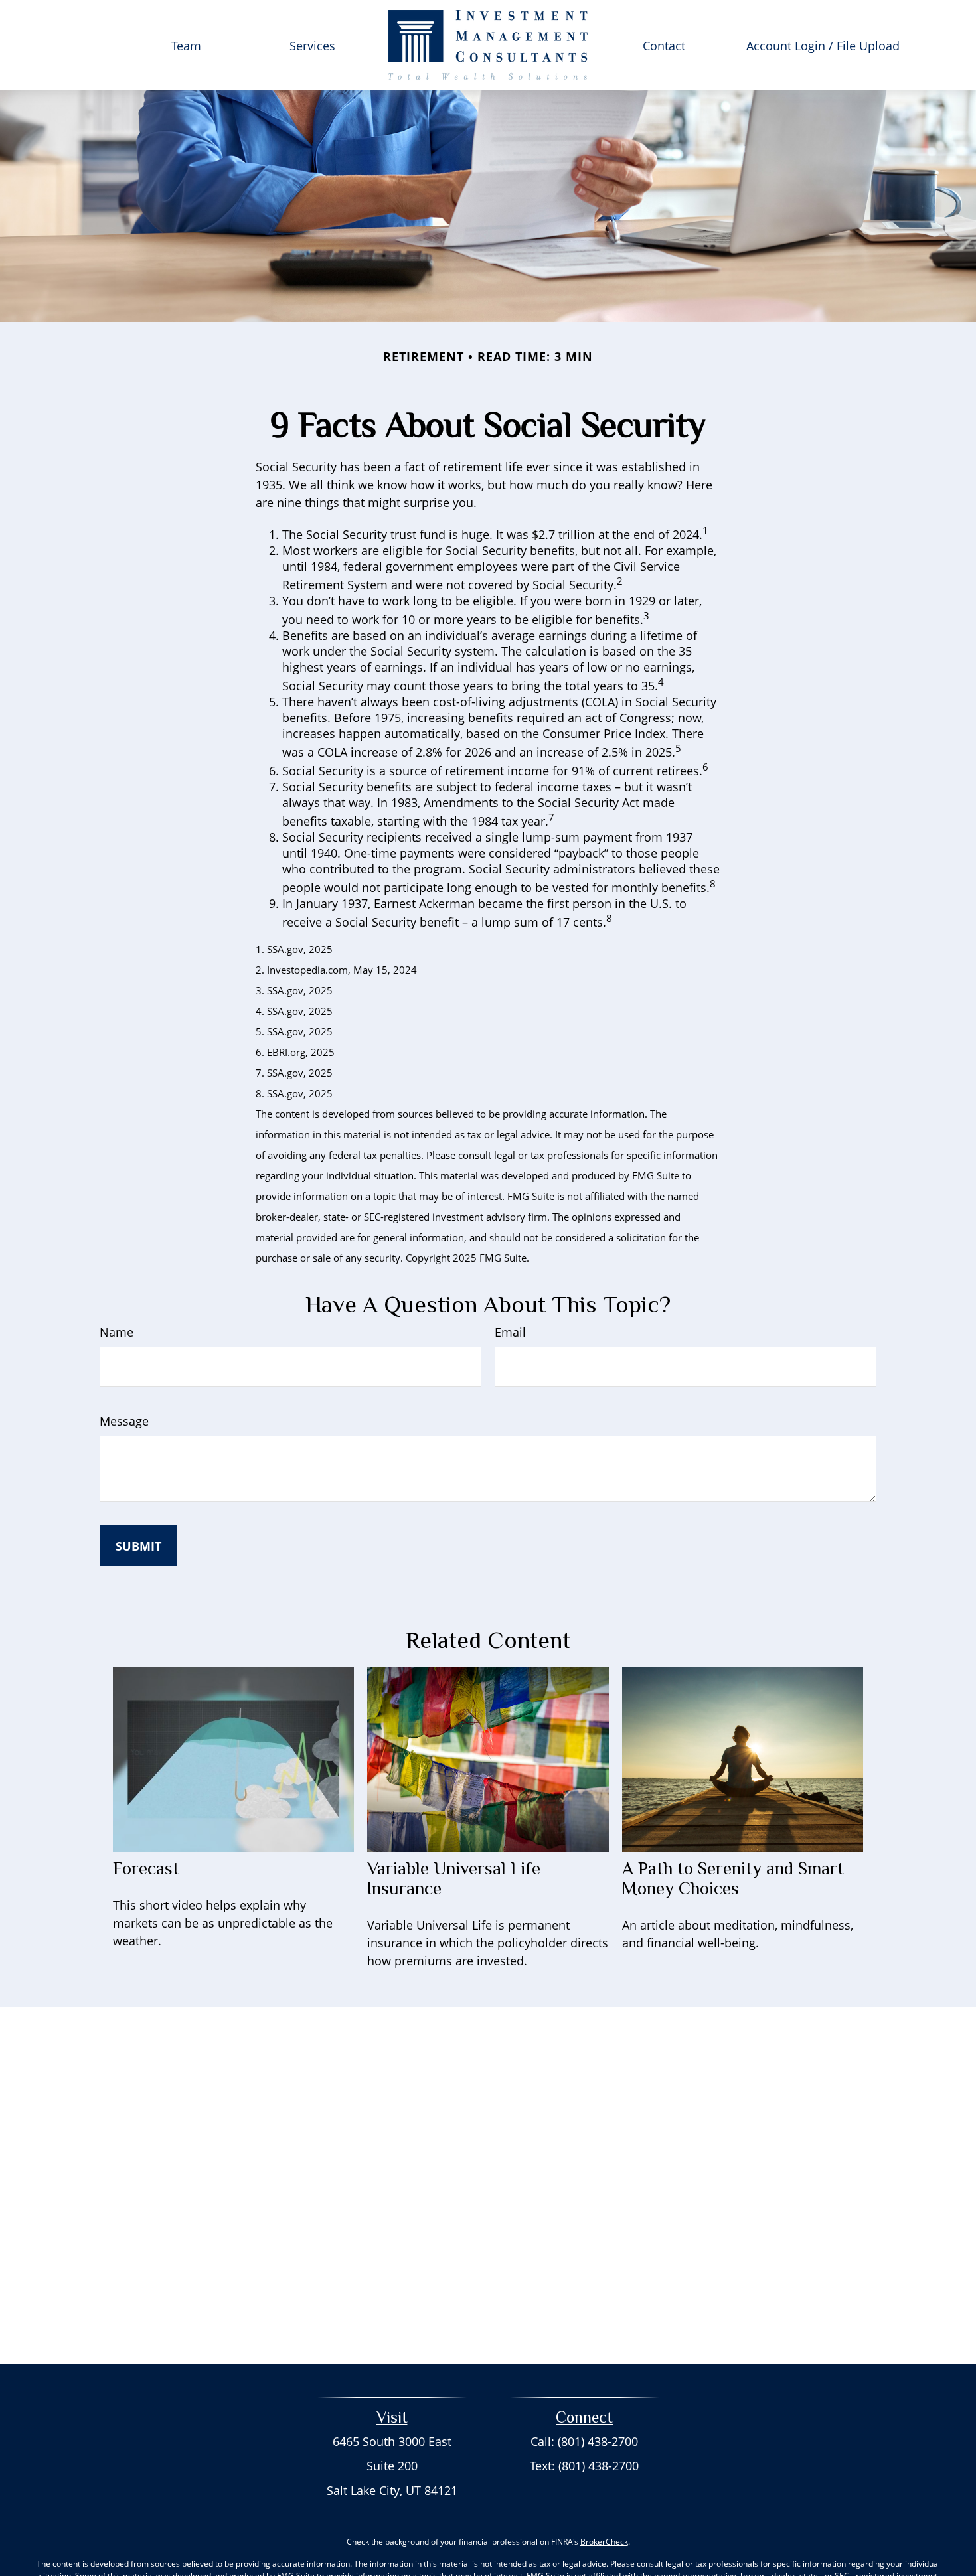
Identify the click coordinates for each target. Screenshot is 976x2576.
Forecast (146, 1868)
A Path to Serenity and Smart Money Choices (733, 1878)
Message (124, 1421)
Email (510, 1332)
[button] (186, 44)
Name (117, 1332)
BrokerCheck (604, 2542)
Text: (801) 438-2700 (584, 2466)
